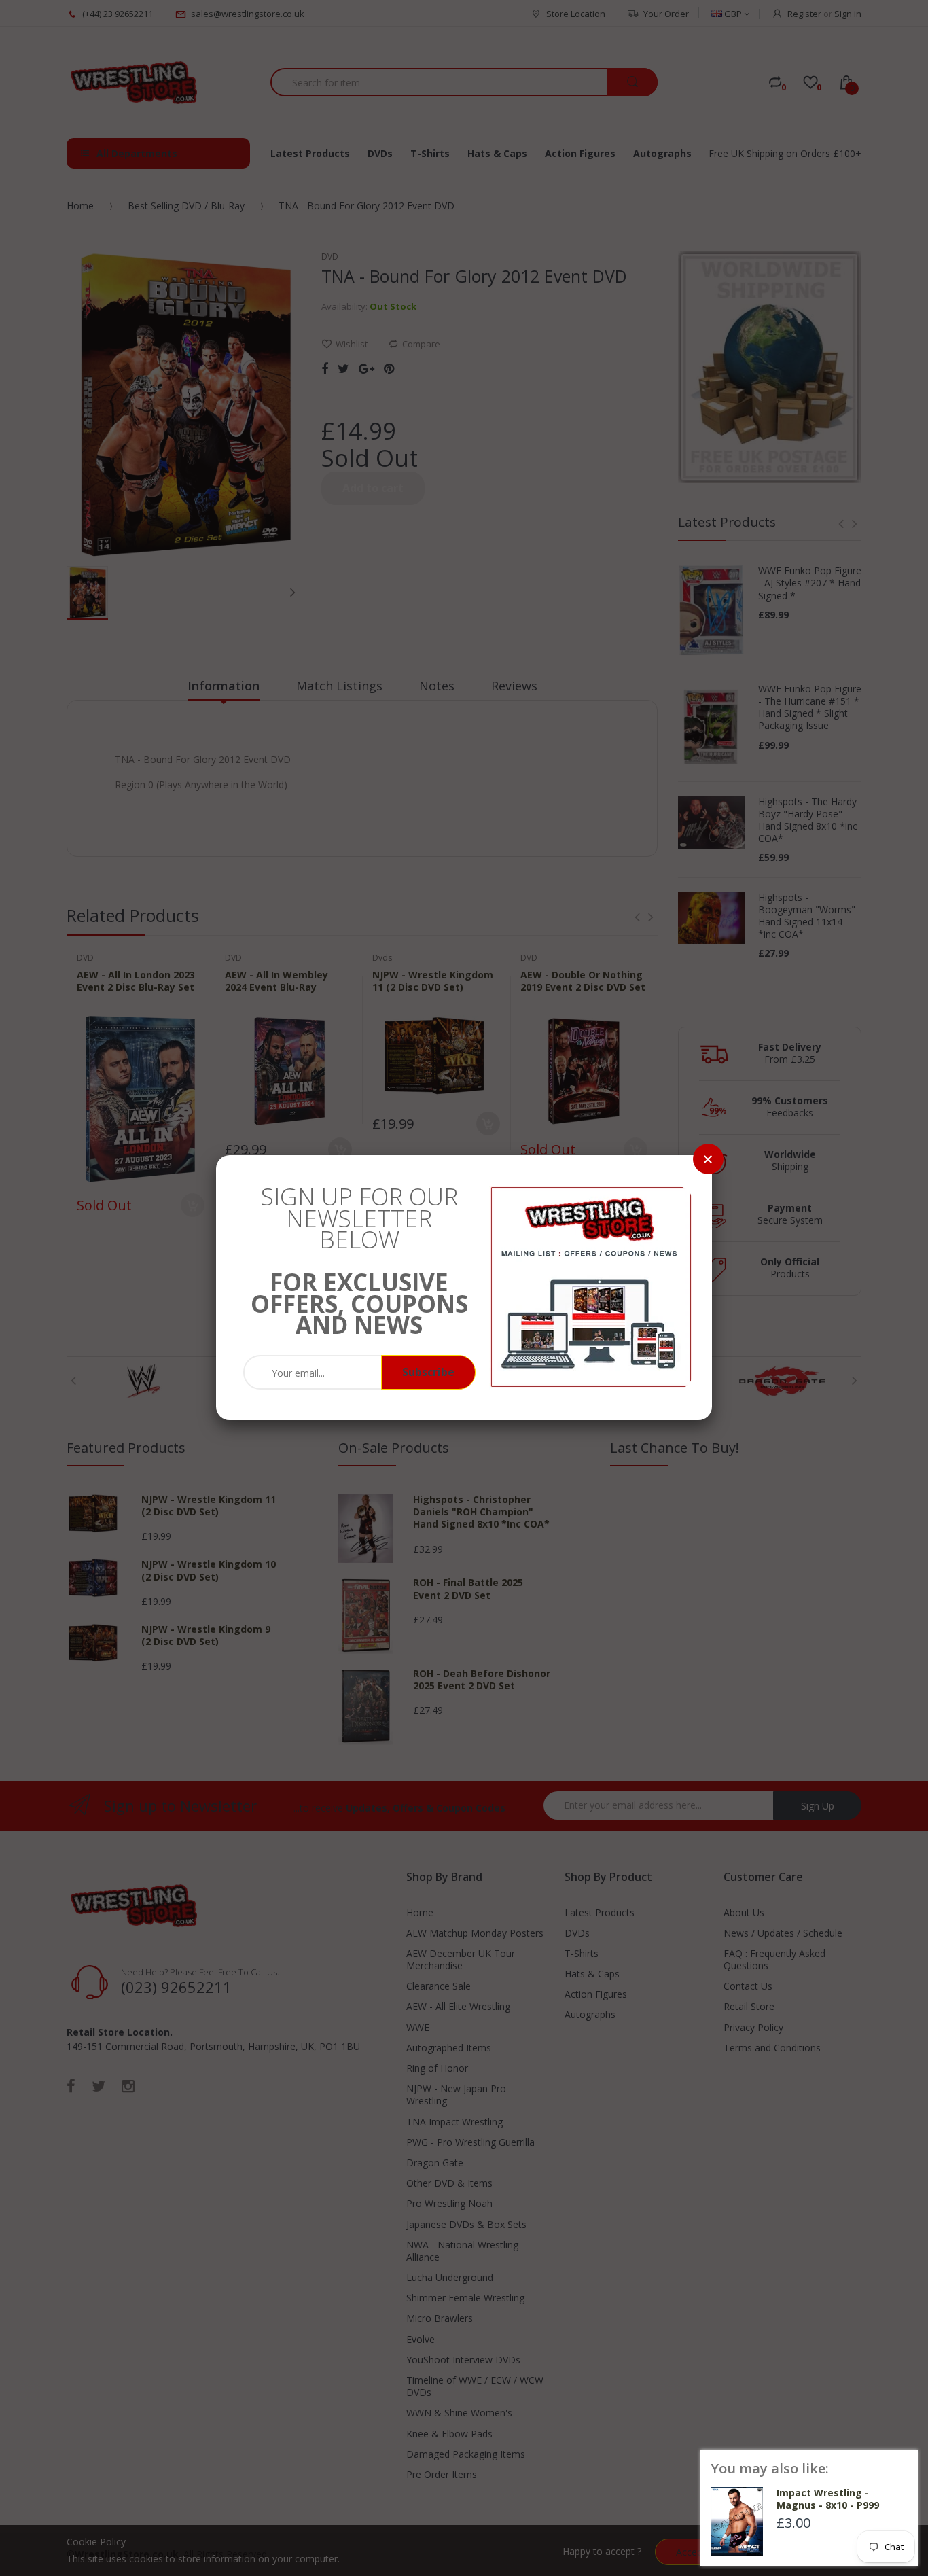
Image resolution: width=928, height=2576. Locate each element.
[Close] (708, 1159)
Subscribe (428, 1372)
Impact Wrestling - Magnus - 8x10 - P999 (828, 2499)
